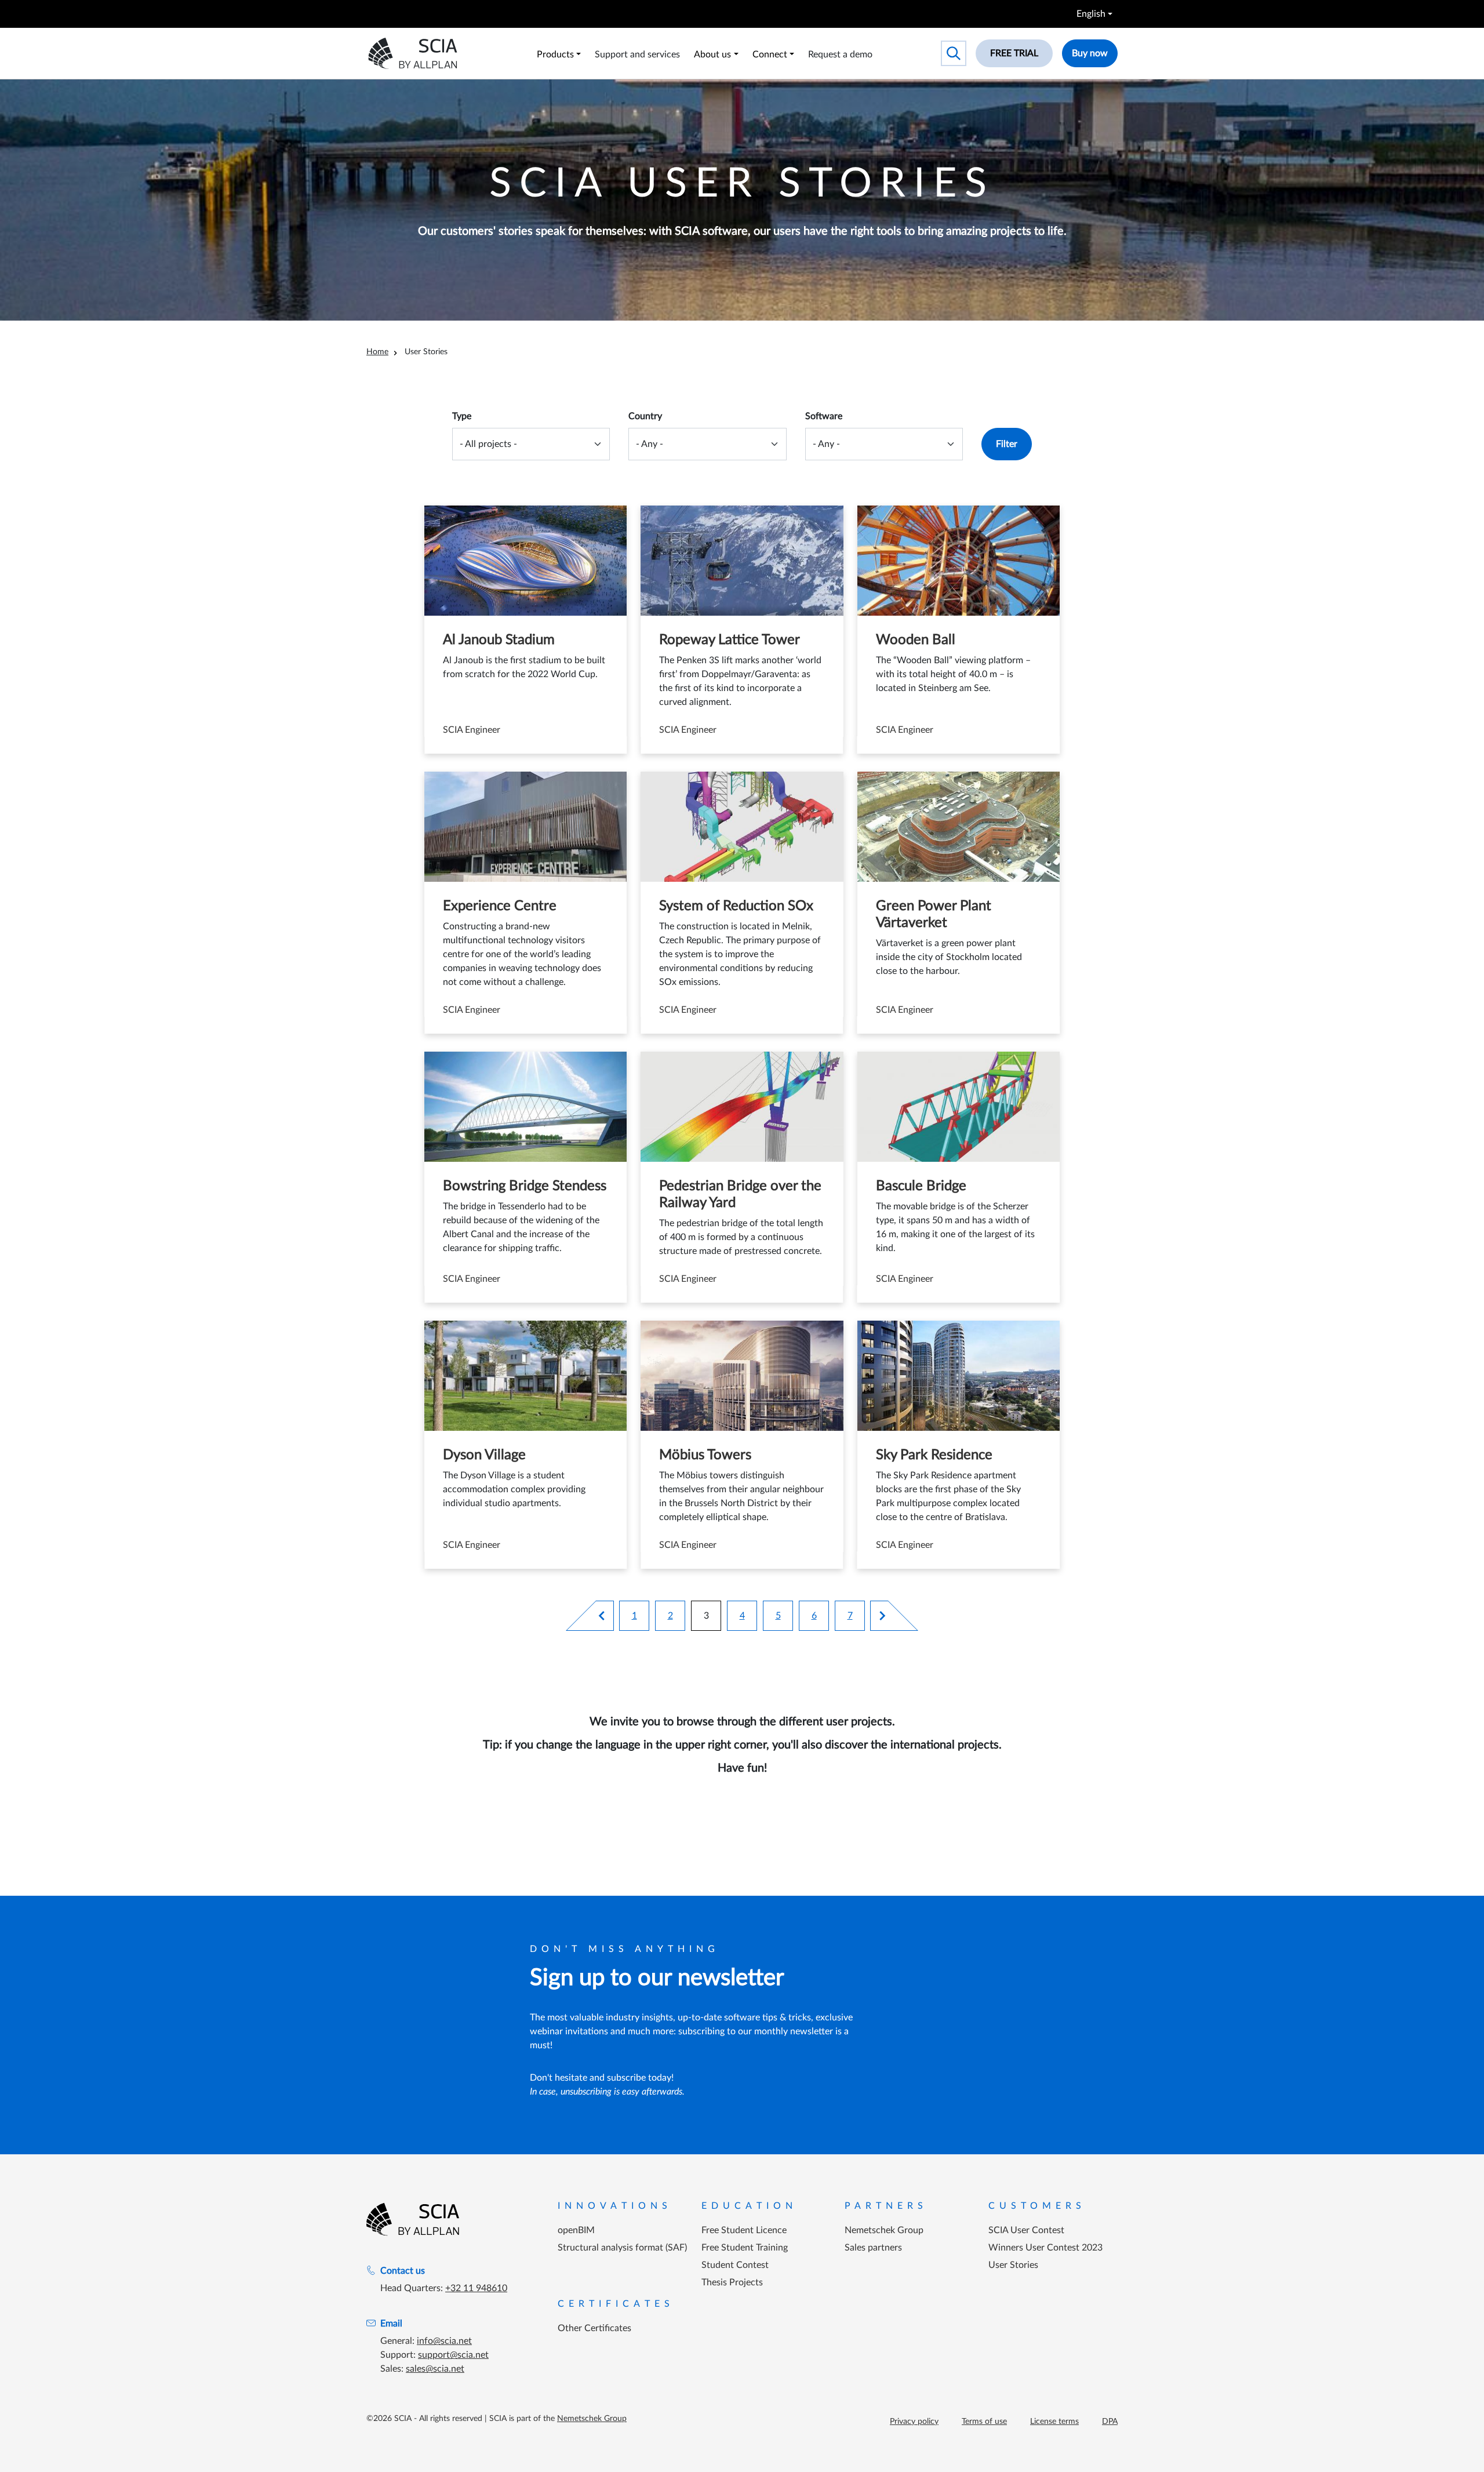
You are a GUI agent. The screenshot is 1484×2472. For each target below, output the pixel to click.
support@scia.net (453, 2355)
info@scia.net (444, 2341)
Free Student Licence (744, 2230)
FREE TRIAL (1014, 53)
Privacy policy (914, 2422)
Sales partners (873, 2248)
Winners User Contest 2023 (1045, 2248)
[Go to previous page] (606, 1616)
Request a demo (840, 54)
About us (712, 54)
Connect (770, 54)
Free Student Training (745, 2248)
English (1091, 14)
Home (377, 352)
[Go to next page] (878, 1616)
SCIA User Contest (1026, 2230)
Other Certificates (594, 2328)
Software (824, 416)
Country (645, 416)
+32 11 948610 (476, 2288)
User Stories (1013, 2265)
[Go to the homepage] (413, 2219)
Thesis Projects (732, 2282)
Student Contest (735, 2265)
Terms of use (984, 2422)
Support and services (637, 54)
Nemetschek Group (884, 2230)
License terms (1054, 2422)
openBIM (576, 2230)
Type (462, 416)
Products (555, 54)
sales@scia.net (435, 2369)
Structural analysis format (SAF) (622, 2248)
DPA (1110, 2422)
